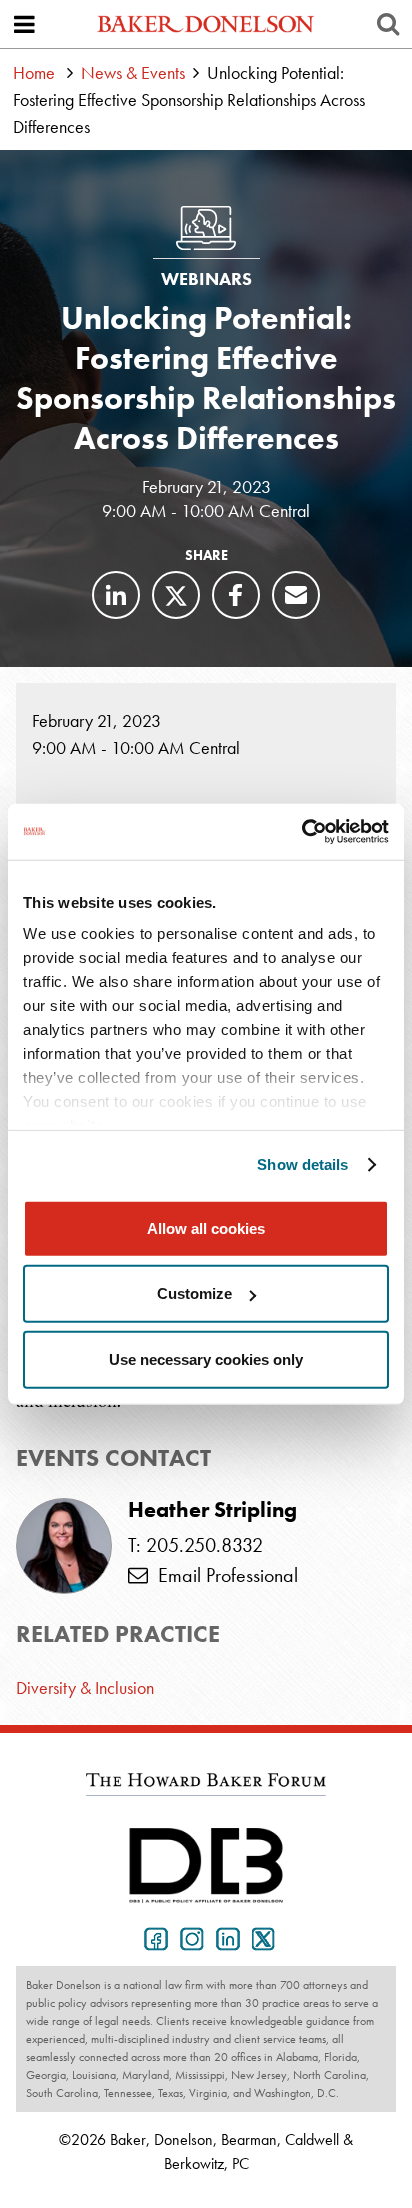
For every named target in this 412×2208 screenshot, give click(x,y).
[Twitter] (176, 595)
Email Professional (223, 1575)
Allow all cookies (206, 1227)
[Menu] (24, 24)
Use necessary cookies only (206, 1358)
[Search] (388, 24)
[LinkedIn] (116, 595)
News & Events (133, 72)
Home (34, 72)
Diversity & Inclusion (85, 1687)
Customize (194, 1293)
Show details (302, 1164)
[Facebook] (236, 595)
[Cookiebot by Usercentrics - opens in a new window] (301, 832)
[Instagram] (188, 1937)
